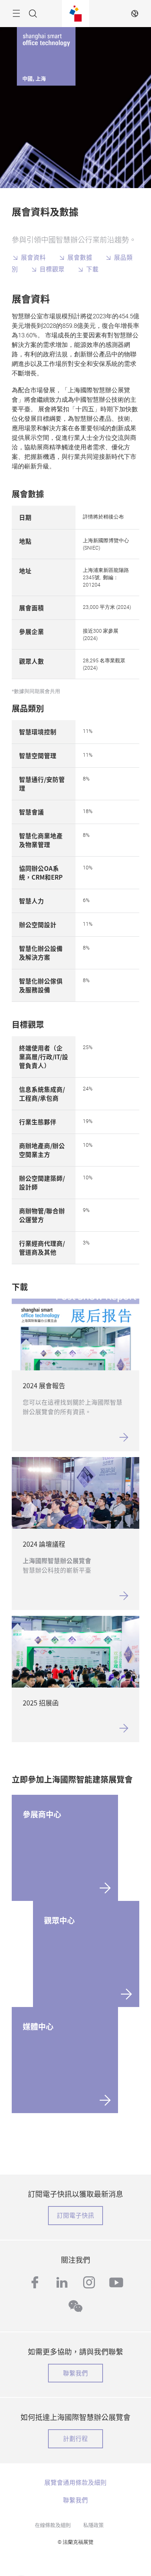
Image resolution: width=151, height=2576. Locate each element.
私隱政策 (93, 2525)
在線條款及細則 (53, 2525)
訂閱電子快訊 (75, 2215)
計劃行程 (75, 2438)
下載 (92, 269)
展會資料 (33, 257)
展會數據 (80, 257)
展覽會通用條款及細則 (75, 2482)
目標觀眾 (53, 269)
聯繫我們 (75, 2373)
